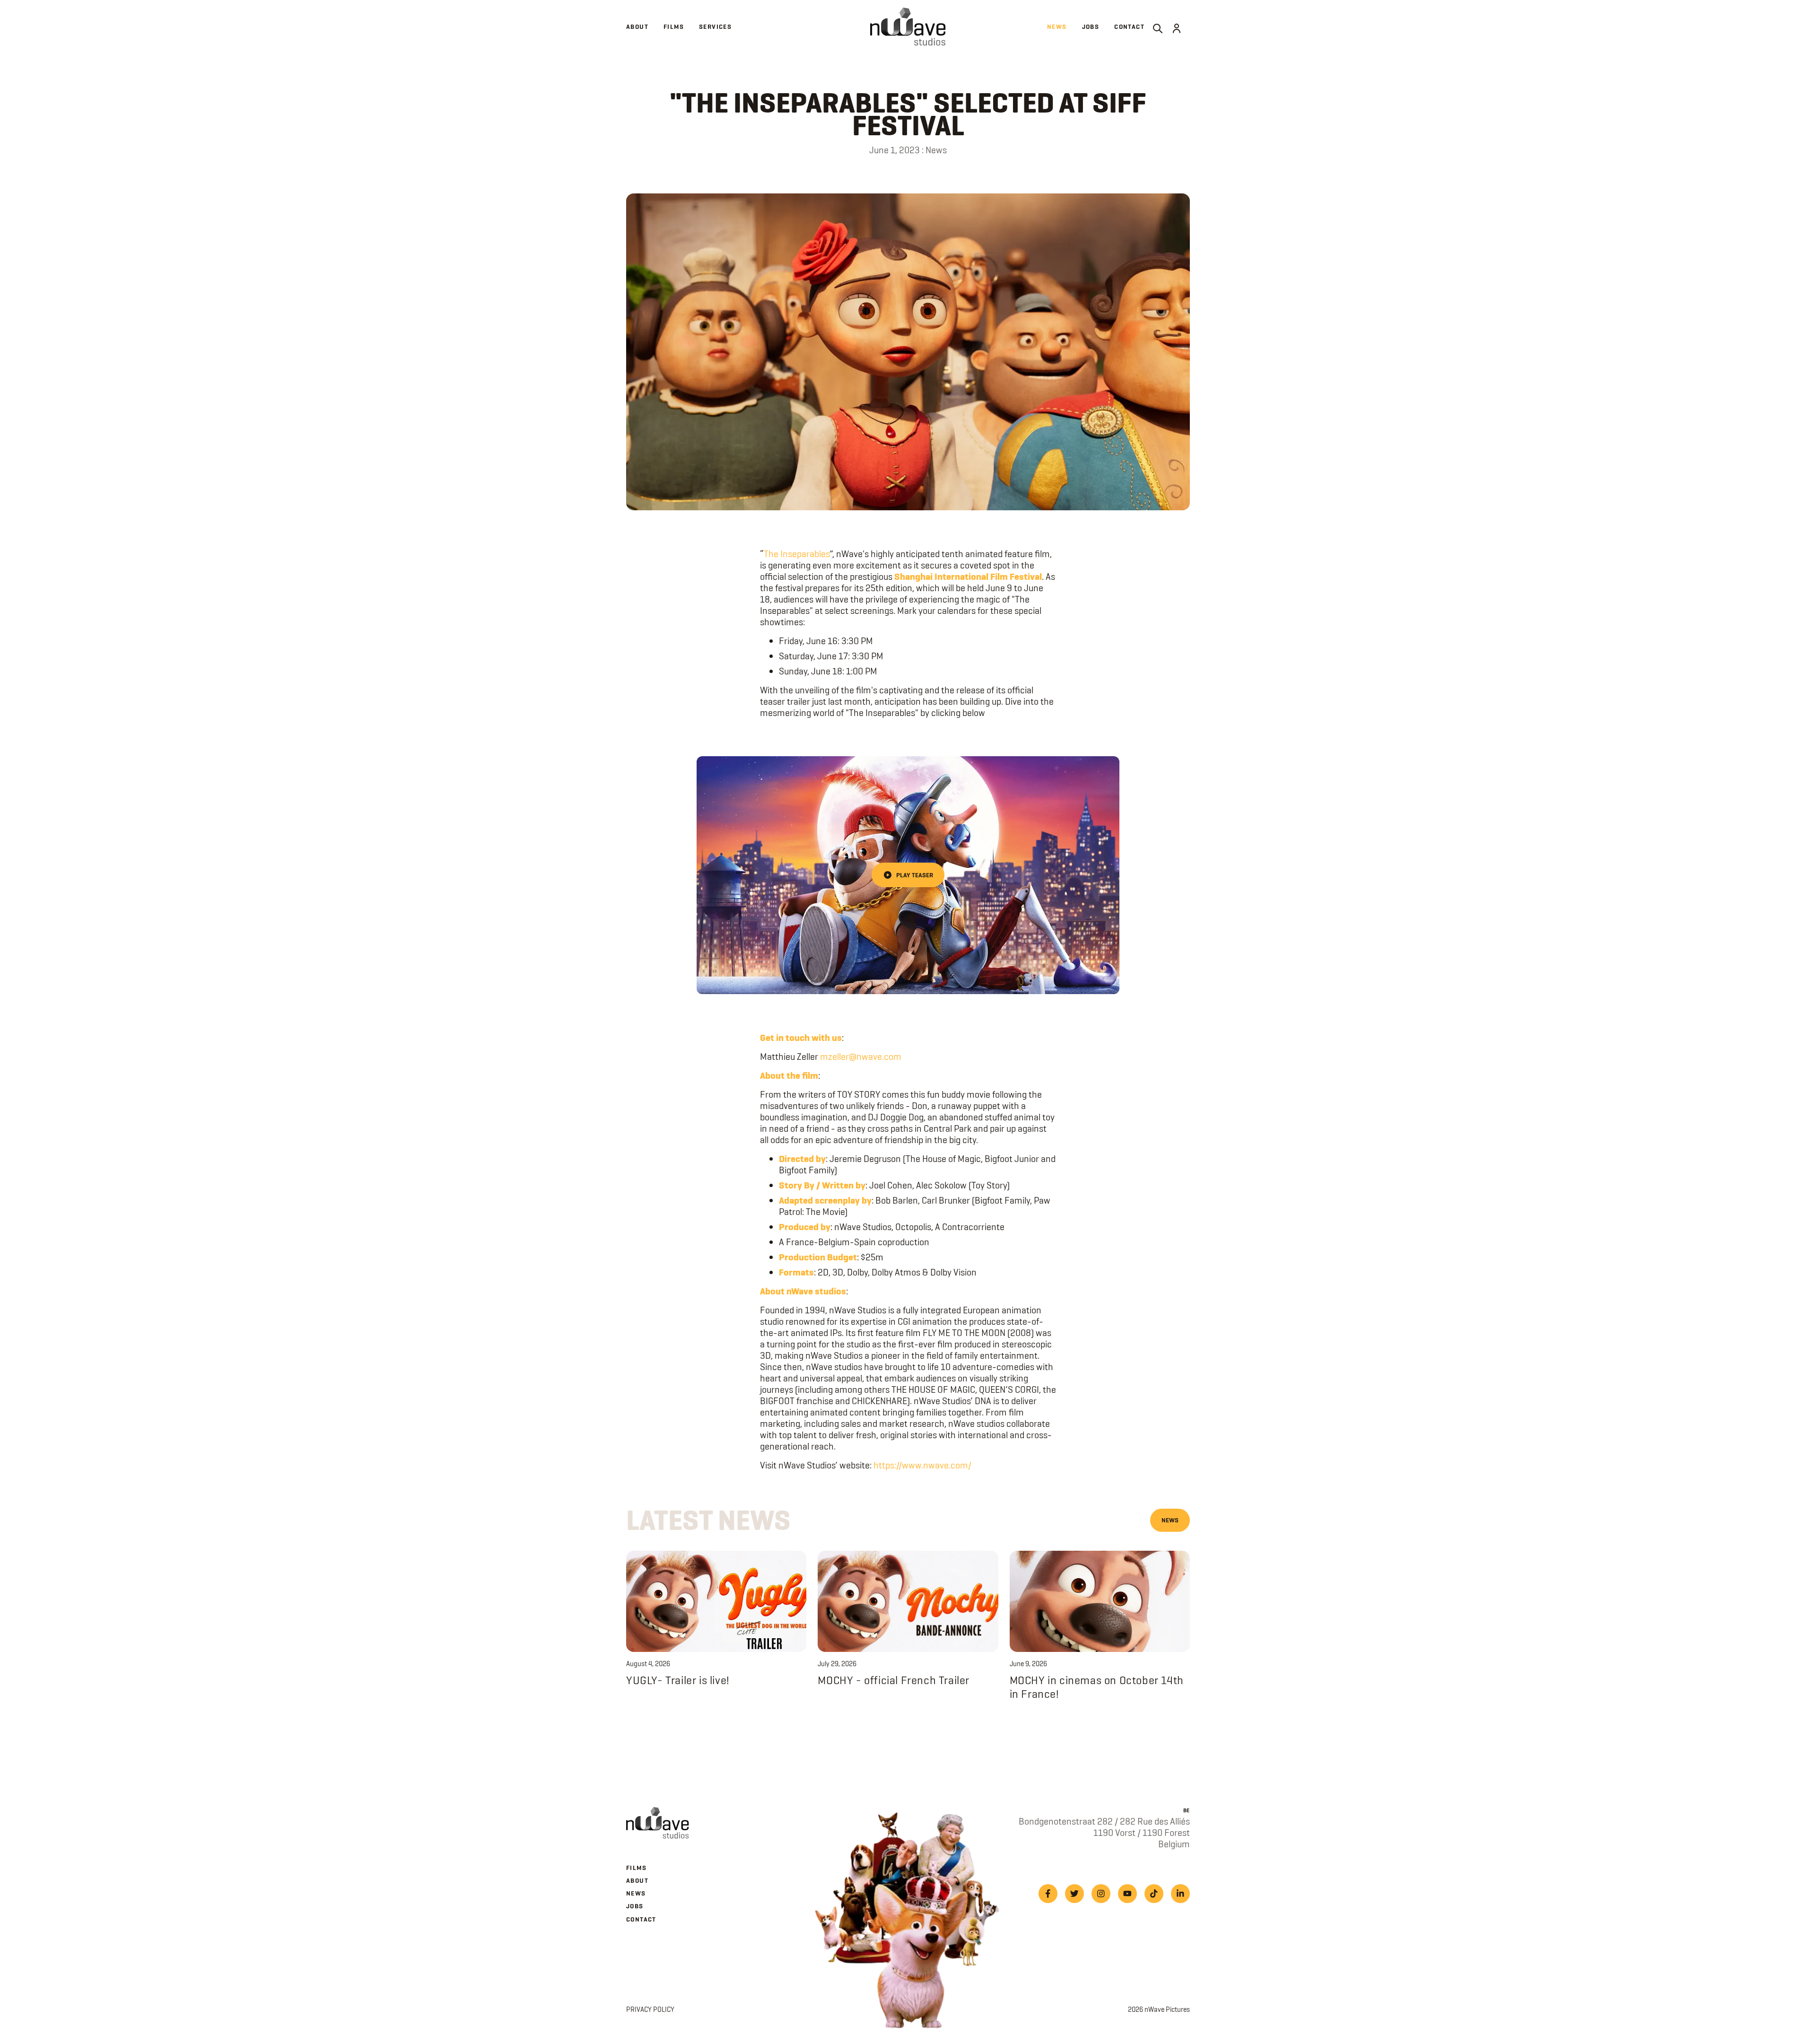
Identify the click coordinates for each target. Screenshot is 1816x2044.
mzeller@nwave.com (861, 1057)
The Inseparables (797, 554)
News (1170, 1520)
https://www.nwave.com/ (922, 1465)
